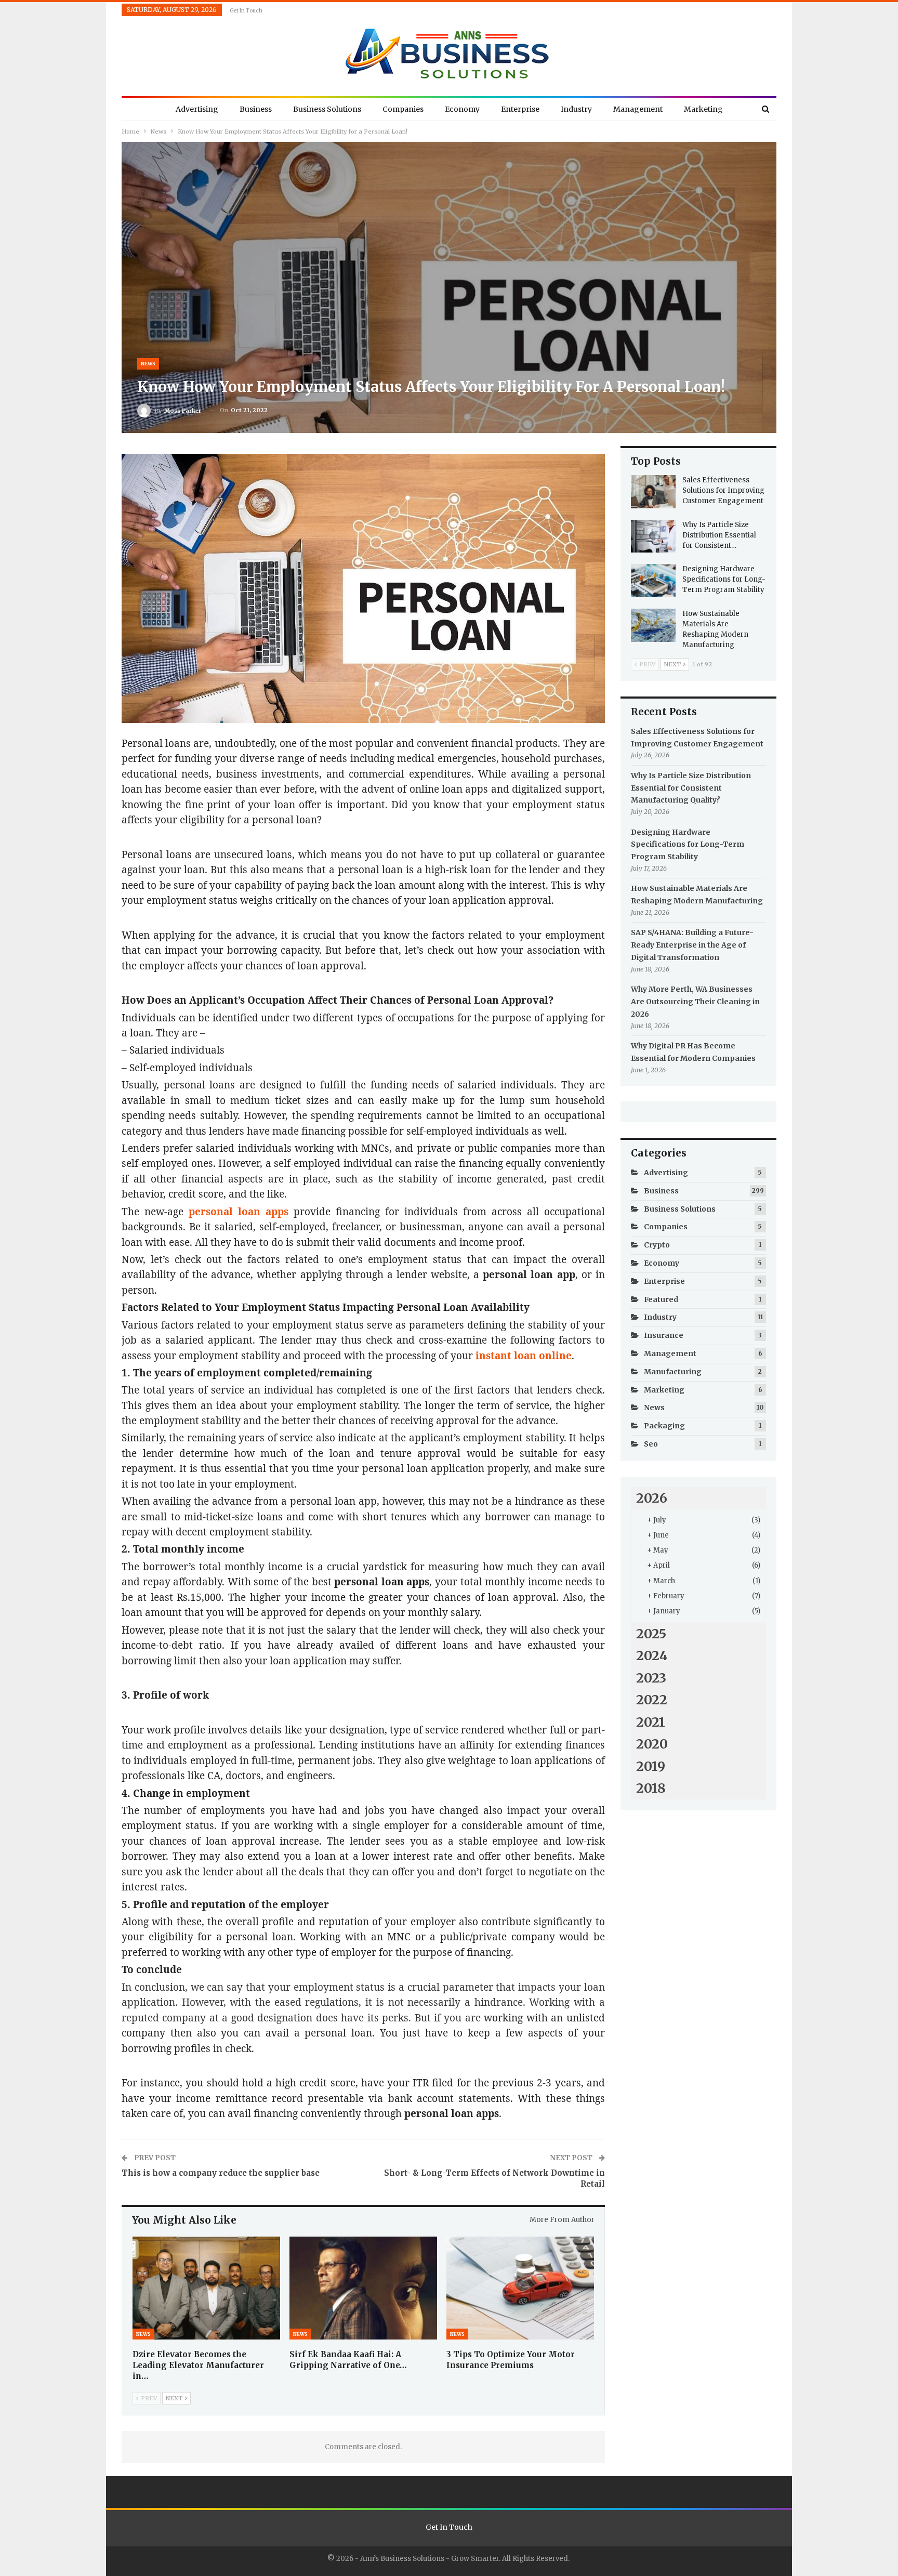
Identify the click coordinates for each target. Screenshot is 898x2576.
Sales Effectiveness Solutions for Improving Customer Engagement (723, 490)
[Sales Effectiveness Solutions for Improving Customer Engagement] (653, 492)
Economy (462, 109)
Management (638, 109)
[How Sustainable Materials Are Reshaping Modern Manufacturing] (653, 625)
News (148, 364)
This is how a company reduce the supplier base (221, 2173)
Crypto (657, 1245)
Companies (403, 109)
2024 (652, 1655)
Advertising (197, 109)
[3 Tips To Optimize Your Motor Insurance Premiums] (520, 2288)
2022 (652, 1700)
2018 (651, 1788)
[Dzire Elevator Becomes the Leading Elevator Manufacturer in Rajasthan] (206, 2288)
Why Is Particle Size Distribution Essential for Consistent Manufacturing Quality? (691, 788)
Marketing (703, 109)
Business (256, 109)
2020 (652, 1744)
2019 (651, 1766)
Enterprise (520, 109)
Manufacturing (673, 1372)
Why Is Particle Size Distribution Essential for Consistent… (719, 535)
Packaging (664, 1426)
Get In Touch (246, 11)
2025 (651, 1634)
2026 (652, 1498)
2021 (651, 1722)
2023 (651, 1678)
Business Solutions (327, 109)
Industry (576, 109)
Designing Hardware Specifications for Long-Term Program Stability (724, 579)
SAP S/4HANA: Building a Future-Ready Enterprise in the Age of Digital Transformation (692, 945)
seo (651, 1444)
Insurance (664, 1335)
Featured (661, 1299)
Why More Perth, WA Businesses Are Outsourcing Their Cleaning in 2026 (695, 1002)
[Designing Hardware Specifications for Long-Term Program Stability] (653, 581)
